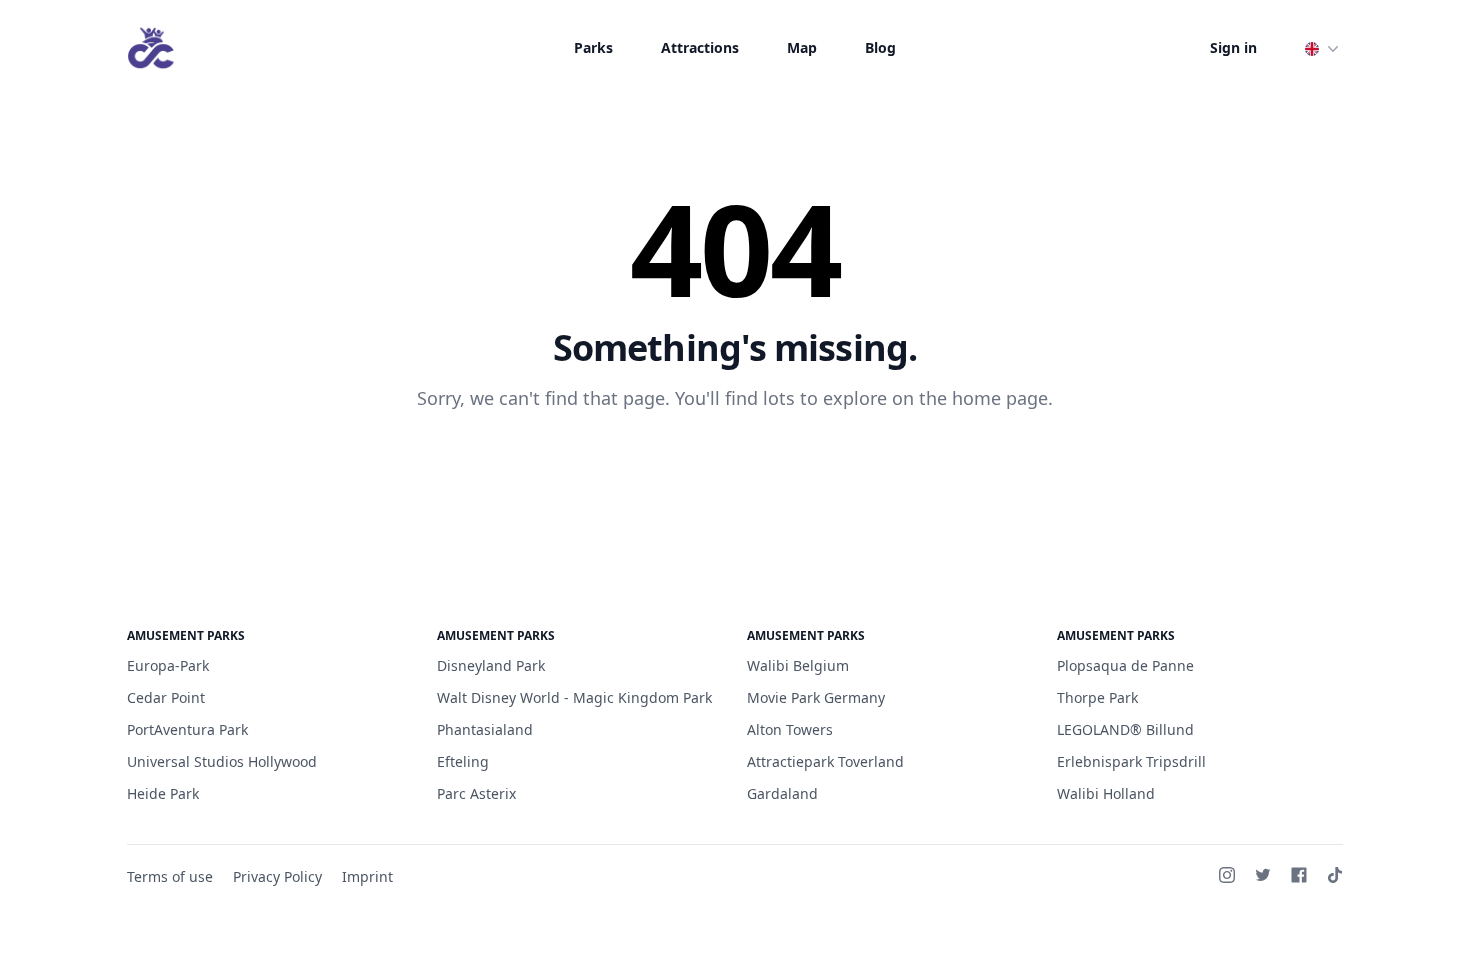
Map (802, 47)
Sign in (1233, 47)
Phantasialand (485, 729)
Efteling (463, 761)
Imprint (367, 876)
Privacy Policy (277, 876)
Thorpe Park (1097, 697)
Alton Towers (790, 729)
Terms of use (170, 876)
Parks (593, 47)
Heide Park (163, 793)
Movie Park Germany (816, 697)
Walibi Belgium (798, 665)
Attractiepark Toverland (825, 761)
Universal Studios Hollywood (222, 761)
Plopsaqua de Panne (1125, 665)
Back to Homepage (735, 463)
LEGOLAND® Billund (1125, 729)
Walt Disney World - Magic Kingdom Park (574, 697)
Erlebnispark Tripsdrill (1131, 761)
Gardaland (782, 793)
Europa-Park (168, 665)
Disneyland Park (491, 665)
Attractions (700, 47)
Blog (880, 47)
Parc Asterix (476, 793)
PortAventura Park (187, 729)
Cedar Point (166, 697)
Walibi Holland (1106, 793)
